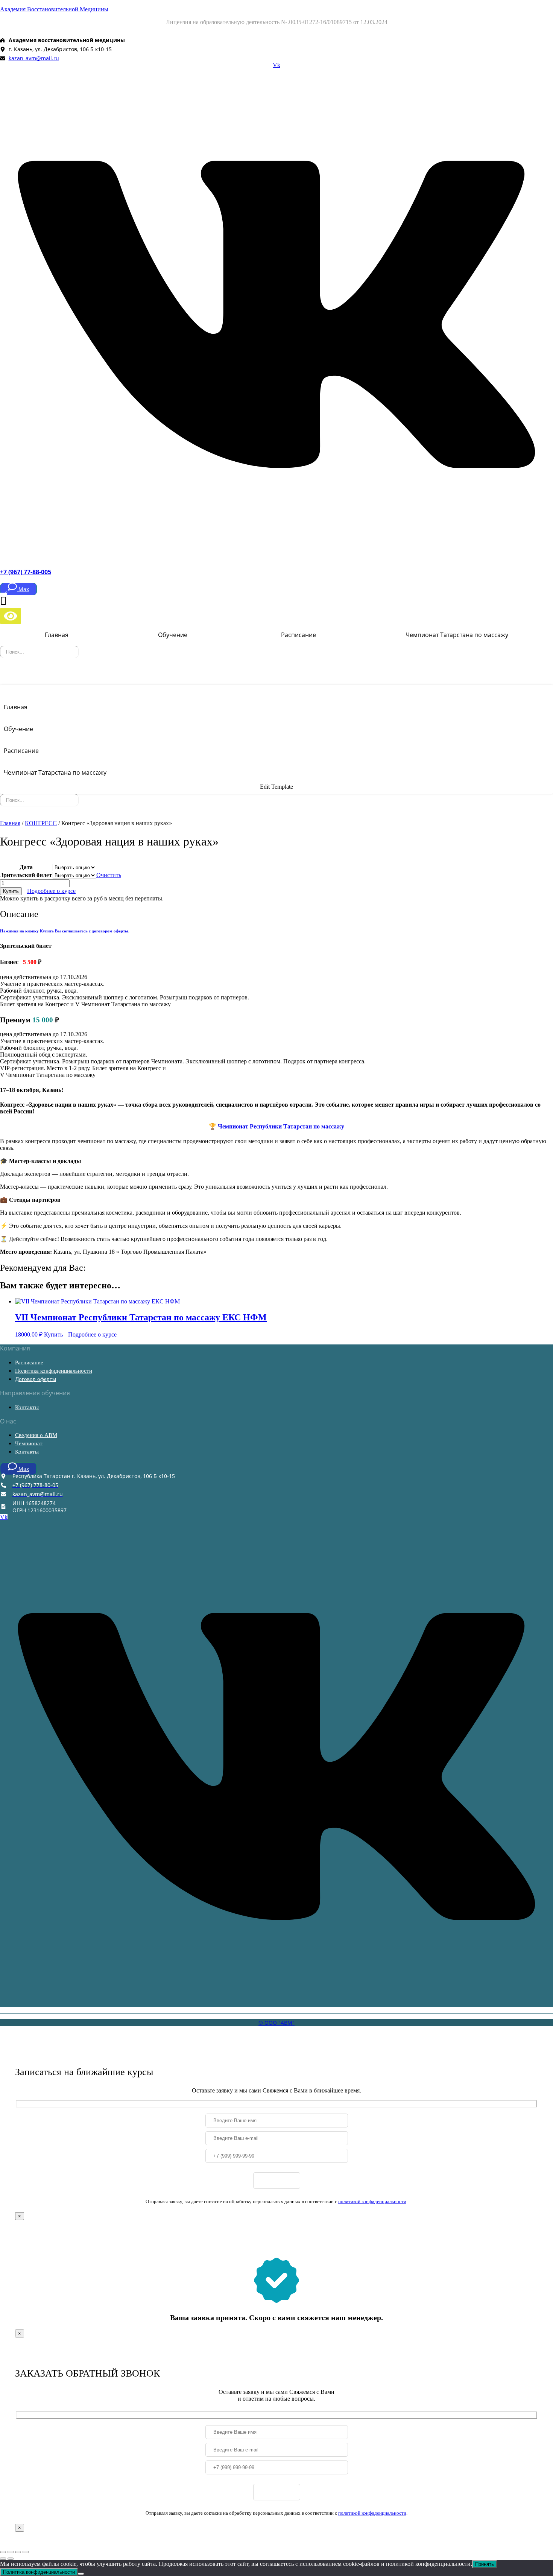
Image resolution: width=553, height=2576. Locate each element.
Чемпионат (29, 1443)
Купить (11, 891)
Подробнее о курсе (51, 891)
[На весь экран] (11, 2552)
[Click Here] (276, 678)
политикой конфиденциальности (372, 2201)
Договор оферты (36, 1379)
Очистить (109, 875)
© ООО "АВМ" (276, 2023)
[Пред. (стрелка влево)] (3, 2559)
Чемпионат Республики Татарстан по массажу (280, 1126)
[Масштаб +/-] (3, 2552)
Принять (485, 2564)
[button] (175, 635)
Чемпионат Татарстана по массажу (457, 635)
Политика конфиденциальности (54, 1371)
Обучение (173, 635)
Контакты (27, 1407)
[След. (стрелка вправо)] (11, 2559)
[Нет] (81, 2574)
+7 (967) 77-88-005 (26, 572)
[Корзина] (3, 600)
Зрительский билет (26, 875)
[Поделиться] (18, 2552)
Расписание (299, 635)
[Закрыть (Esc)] (26, 2552)
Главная (57, 635)
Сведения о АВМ (36, 1435)
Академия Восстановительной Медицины (54, 9)
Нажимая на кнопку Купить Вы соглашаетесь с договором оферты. (65, 931)
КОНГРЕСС (41, 823)
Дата (26, 867)
